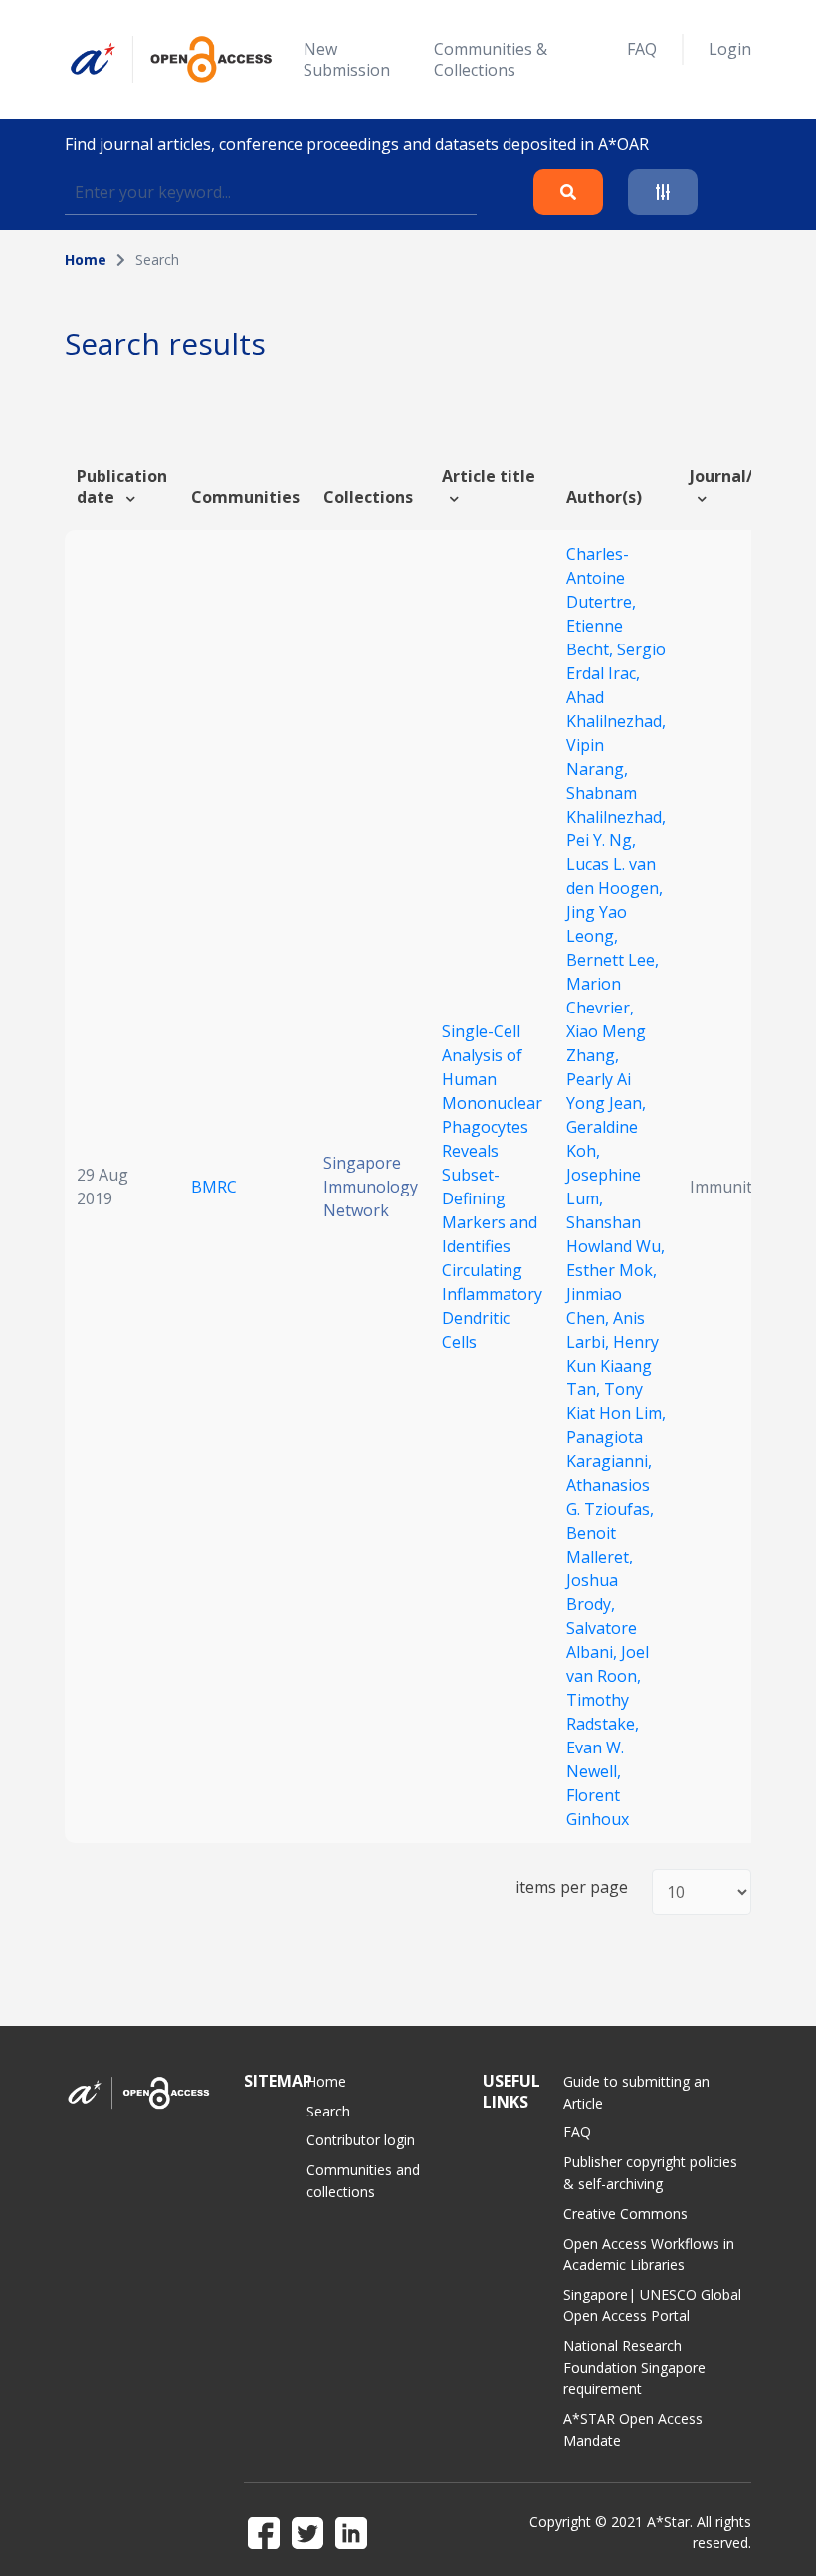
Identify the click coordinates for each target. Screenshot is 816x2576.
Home (86, 259)
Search (328, 2111)
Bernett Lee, (612, 960)
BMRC (214, 1187)
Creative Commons (625, 2213)
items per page (572, 1887)
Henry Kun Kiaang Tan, (612, 1366)
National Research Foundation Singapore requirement (634, 2368)
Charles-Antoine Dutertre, (601, 578)
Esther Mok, (612, 1270)
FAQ (642, 49)
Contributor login (361, 2140)
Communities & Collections (491, 59)
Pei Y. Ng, (601, 840)
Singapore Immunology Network (371, 1187)
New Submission (347, 59)
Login (730, 49)
